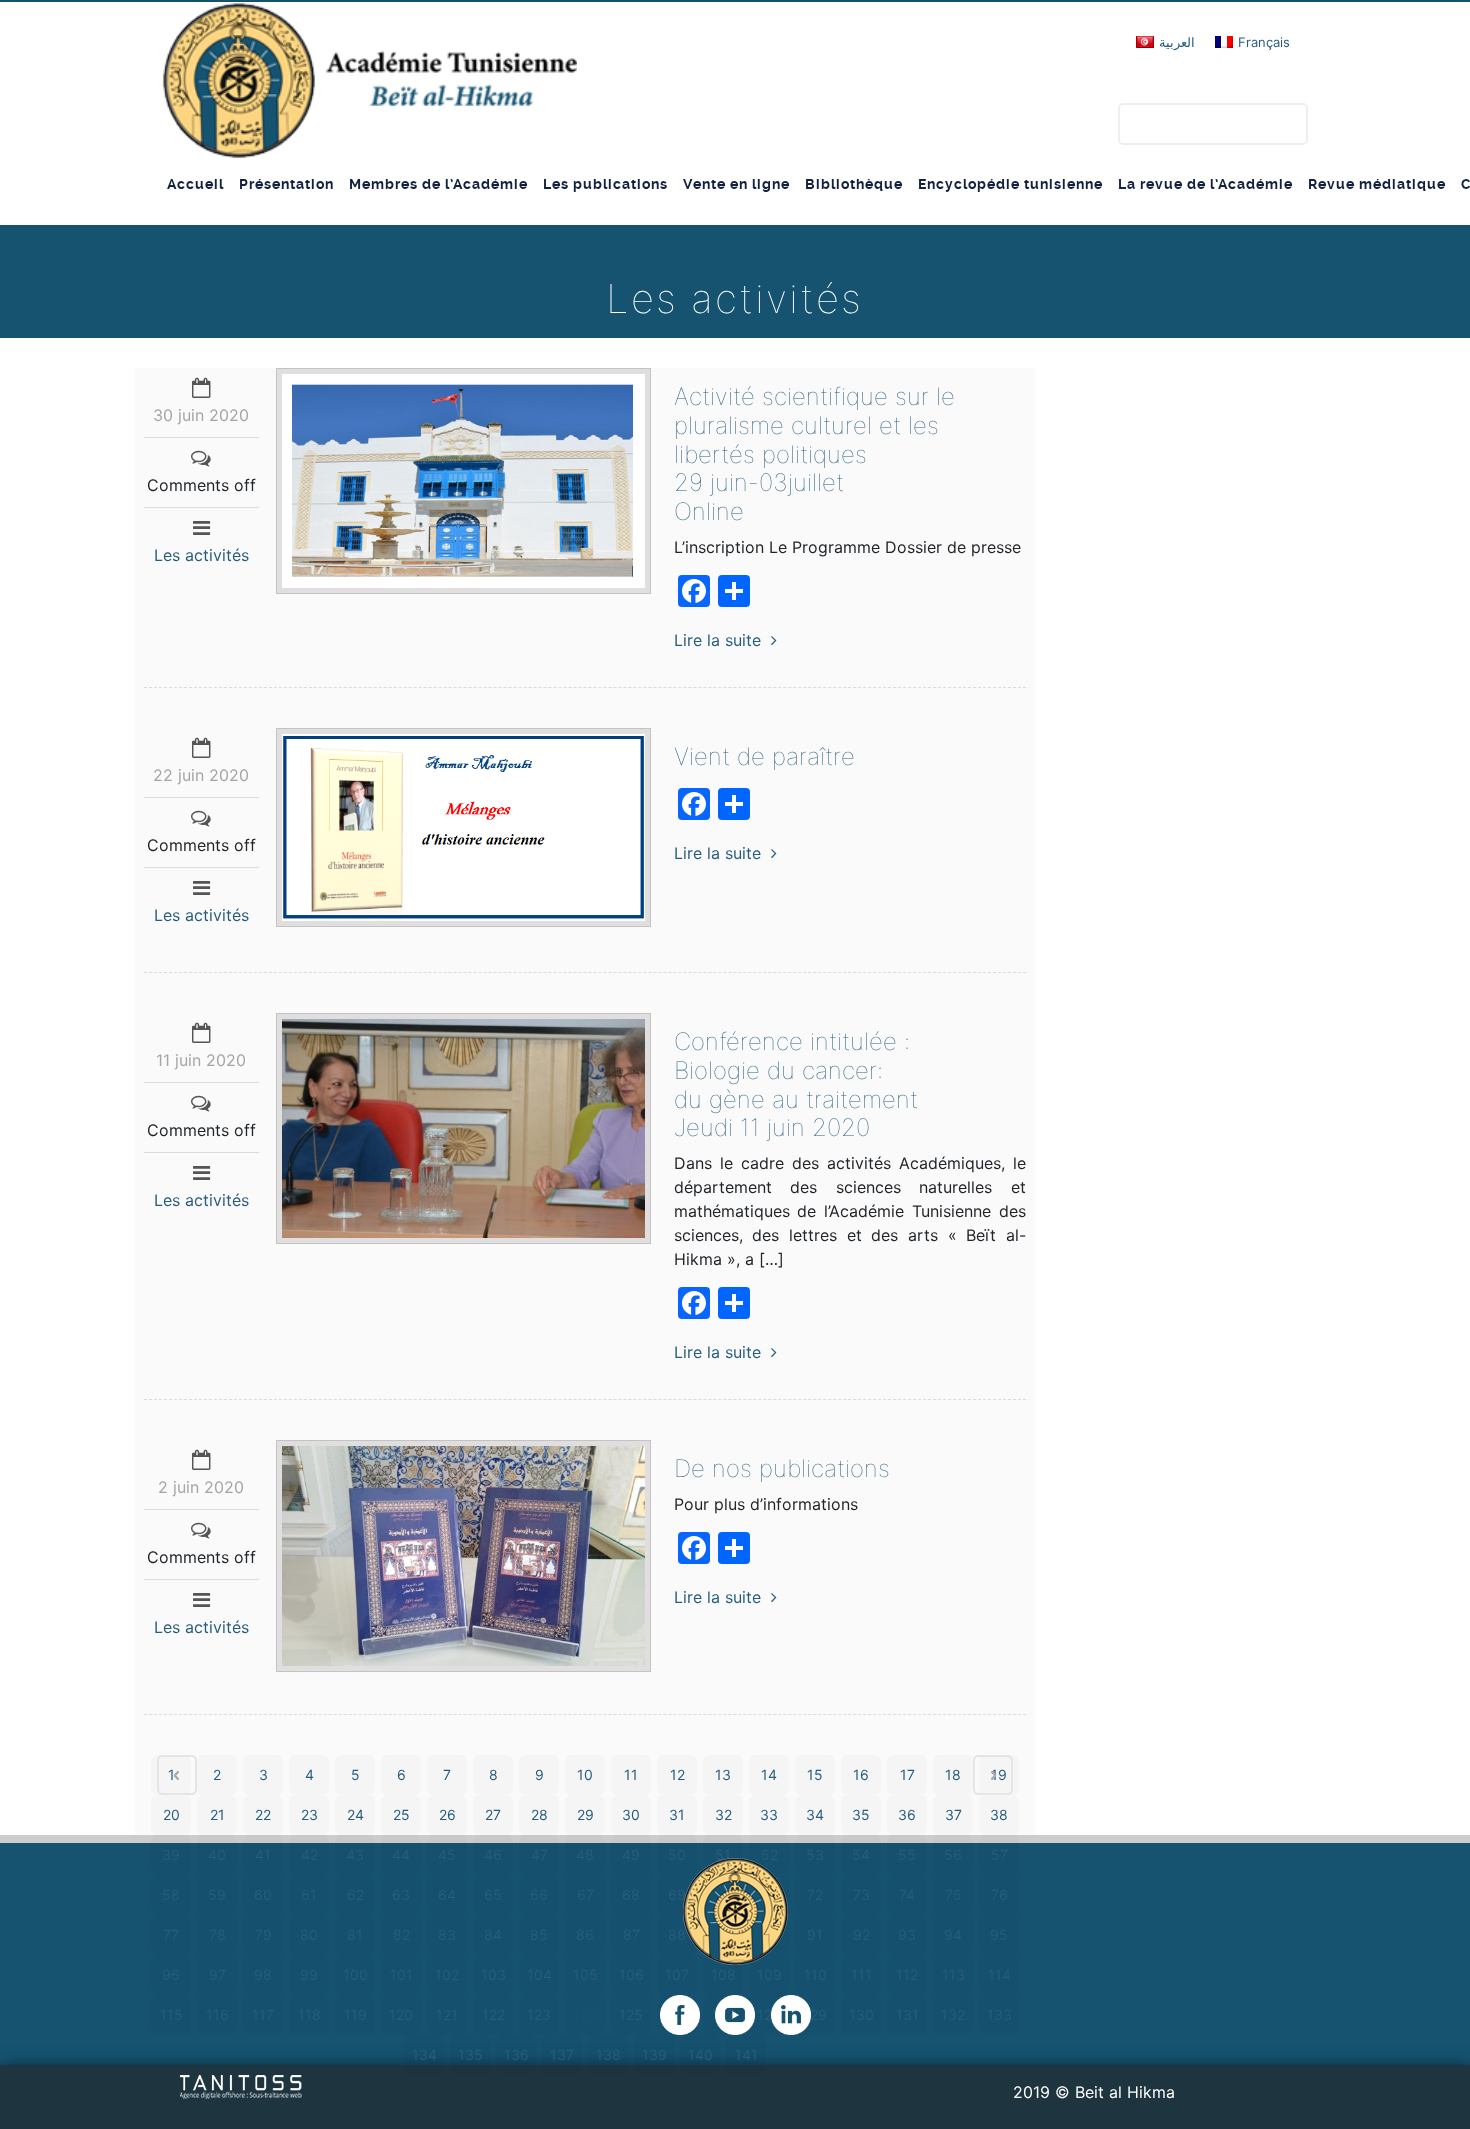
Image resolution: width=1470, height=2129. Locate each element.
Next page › (993, 1775)
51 (723, 1854)
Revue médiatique (1377, 184)
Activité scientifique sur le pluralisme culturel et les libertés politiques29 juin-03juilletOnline (814, 454)
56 (953, 1854)
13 (723, 1774)
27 (493, 1814)
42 (309, 1854)
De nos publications (782, 1468)
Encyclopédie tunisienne (1010, 184)
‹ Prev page (177, 1775)
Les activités (201, 555)
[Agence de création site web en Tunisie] (241, 2086)
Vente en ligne (736, 184)
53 (815, 1854)
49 (631, 1854)
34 (815, 1814)
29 (585, 1814)
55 (907, 1854)
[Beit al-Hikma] (369, 80)
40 (217, 1854)
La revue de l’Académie (1205, 184)
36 (907, 1814)
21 (217, 1814)
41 (263, 1854)
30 (631, 1814)
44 (401, 1854)
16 (861, 1774)
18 (953, 1774)
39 (171, 1854)
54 (861, 1854)
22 (263, 1814)
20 (171, 1814)
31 (677, 1814)
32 (723, 1814)
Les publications (605, 184)
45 (447, 1854)
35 (861, 1814)
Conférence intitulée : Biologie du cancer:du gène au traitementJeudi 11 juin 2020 (796, 1084)
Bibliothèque (854, 184)
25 (401, 1814)
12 (677, 1774)
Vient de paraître (764, 756)
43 (355, 1854)
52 (769, 1854)
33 (769, 1814)
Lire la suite (717, 640)
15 (815, 1774)
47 (539, 1854)
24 (355, 1814)
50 (677, 1854)
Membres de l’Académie (438, 184)
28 (539, 1814)
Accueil (195, 184)
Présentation (286, 184)
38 (999, 1814)
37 (953, 1814)
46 (493, 1854)
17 (907, 1774)
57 (999, 1854)
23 (309, 1814)
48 (585, 1854)
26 (447, 1814)
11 (631, 1774)
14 (769, 1774)
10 (585, 1774)
